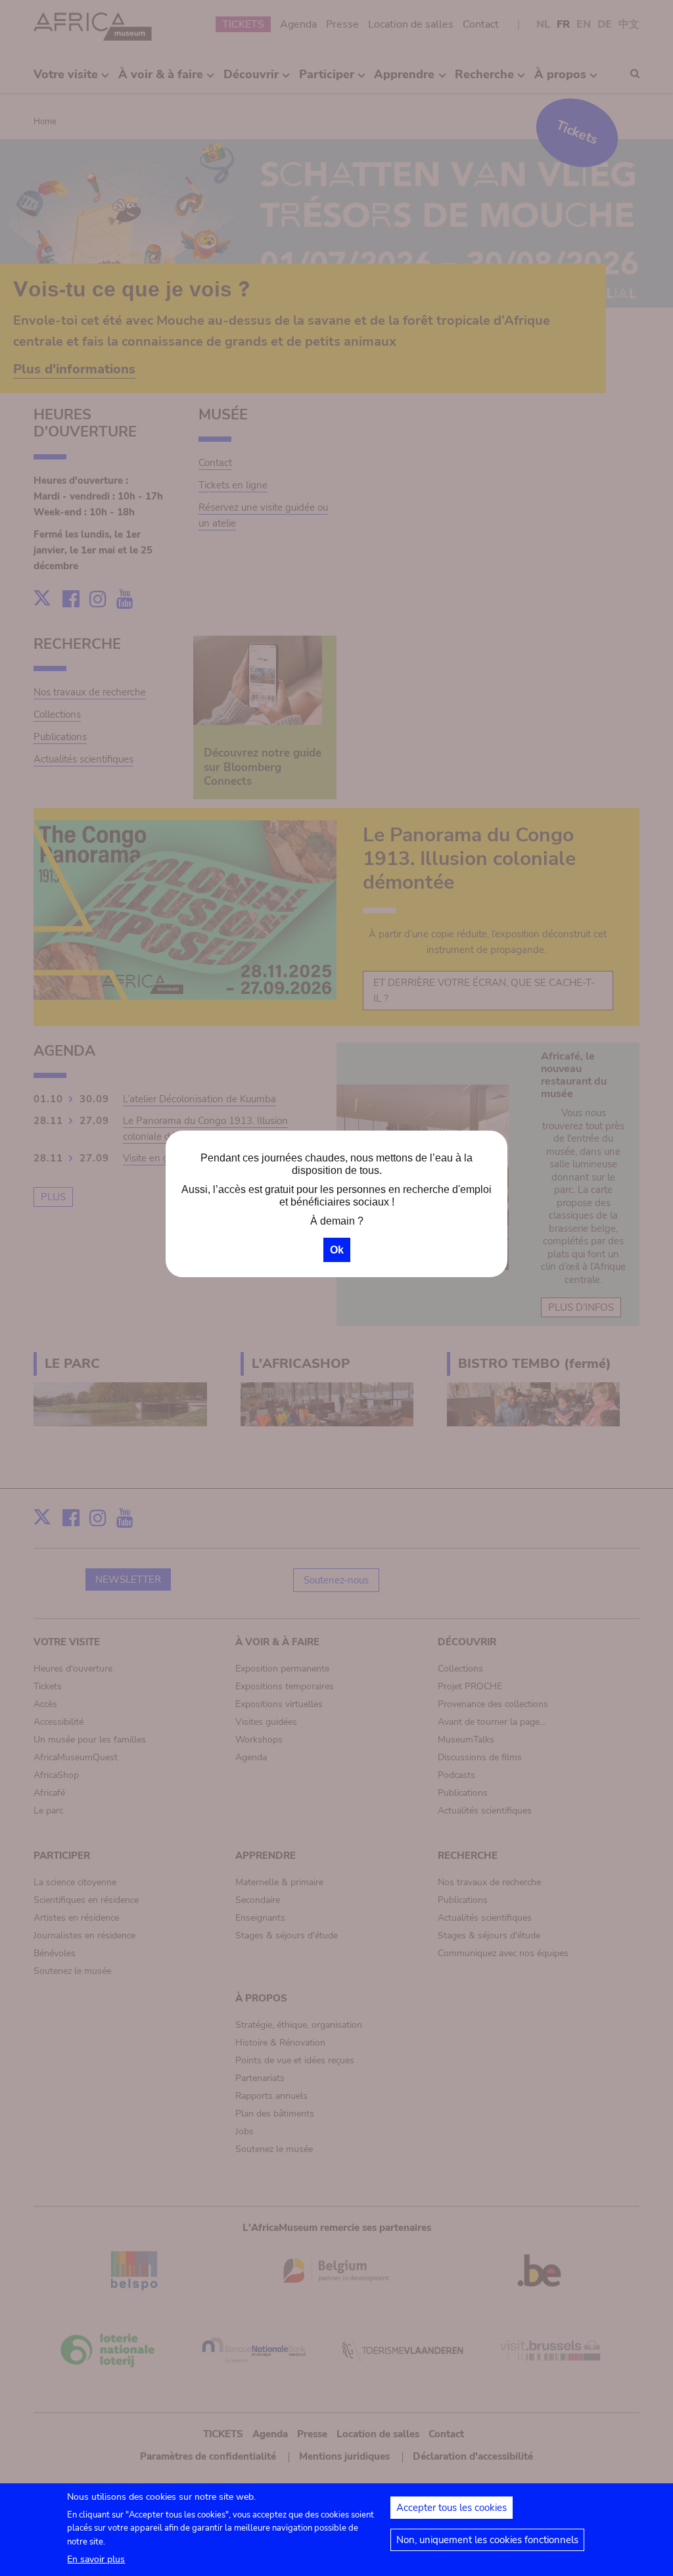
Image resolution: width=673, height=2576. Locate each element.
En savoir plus (96, 2559)
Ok (337, 1250)
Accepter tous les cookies (452, 2508)
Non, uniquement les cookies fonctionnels (487, 2540)
